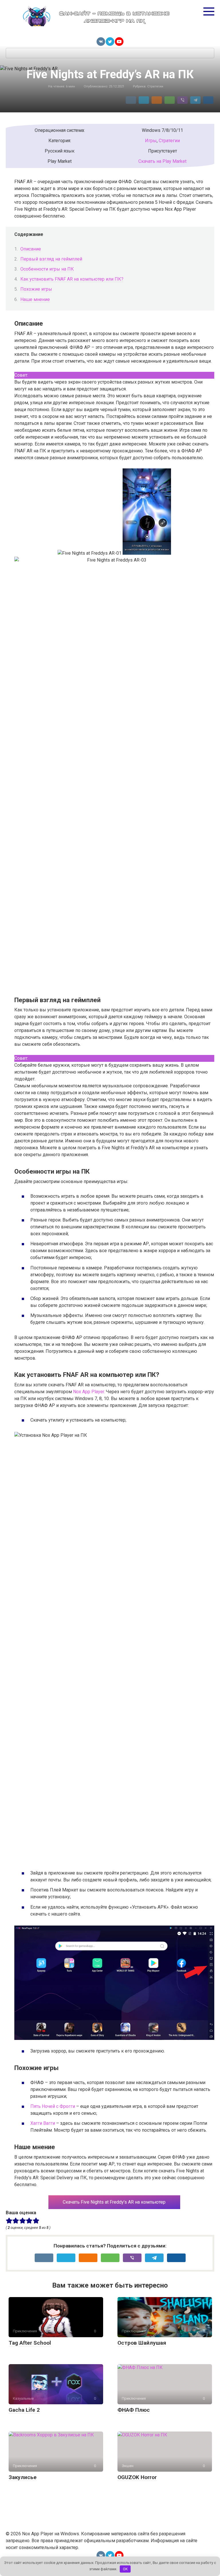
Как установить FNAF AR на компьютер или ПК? (72, 279)
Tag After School (30, 2343)
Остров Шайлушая (142, 2343)
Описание (31, 249)
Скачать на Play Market (162, 161)
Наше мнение (35, 299)
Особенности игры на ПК (47, 269)
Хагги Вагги (43, 2123)
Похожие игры (36, 289)
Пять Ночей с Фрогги (53, 2106)
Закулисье (23, 2477)
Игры (151, 141)
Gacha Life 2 (24, 2410)
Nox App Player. (89, 1392)
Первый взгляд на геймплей (51, 259)
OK (125, 2569)
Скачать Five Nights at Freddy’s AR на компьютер (114, 2202)
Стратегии (155, 86)
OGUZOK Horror (137, 2477)
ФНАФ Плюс (134, 2410)
